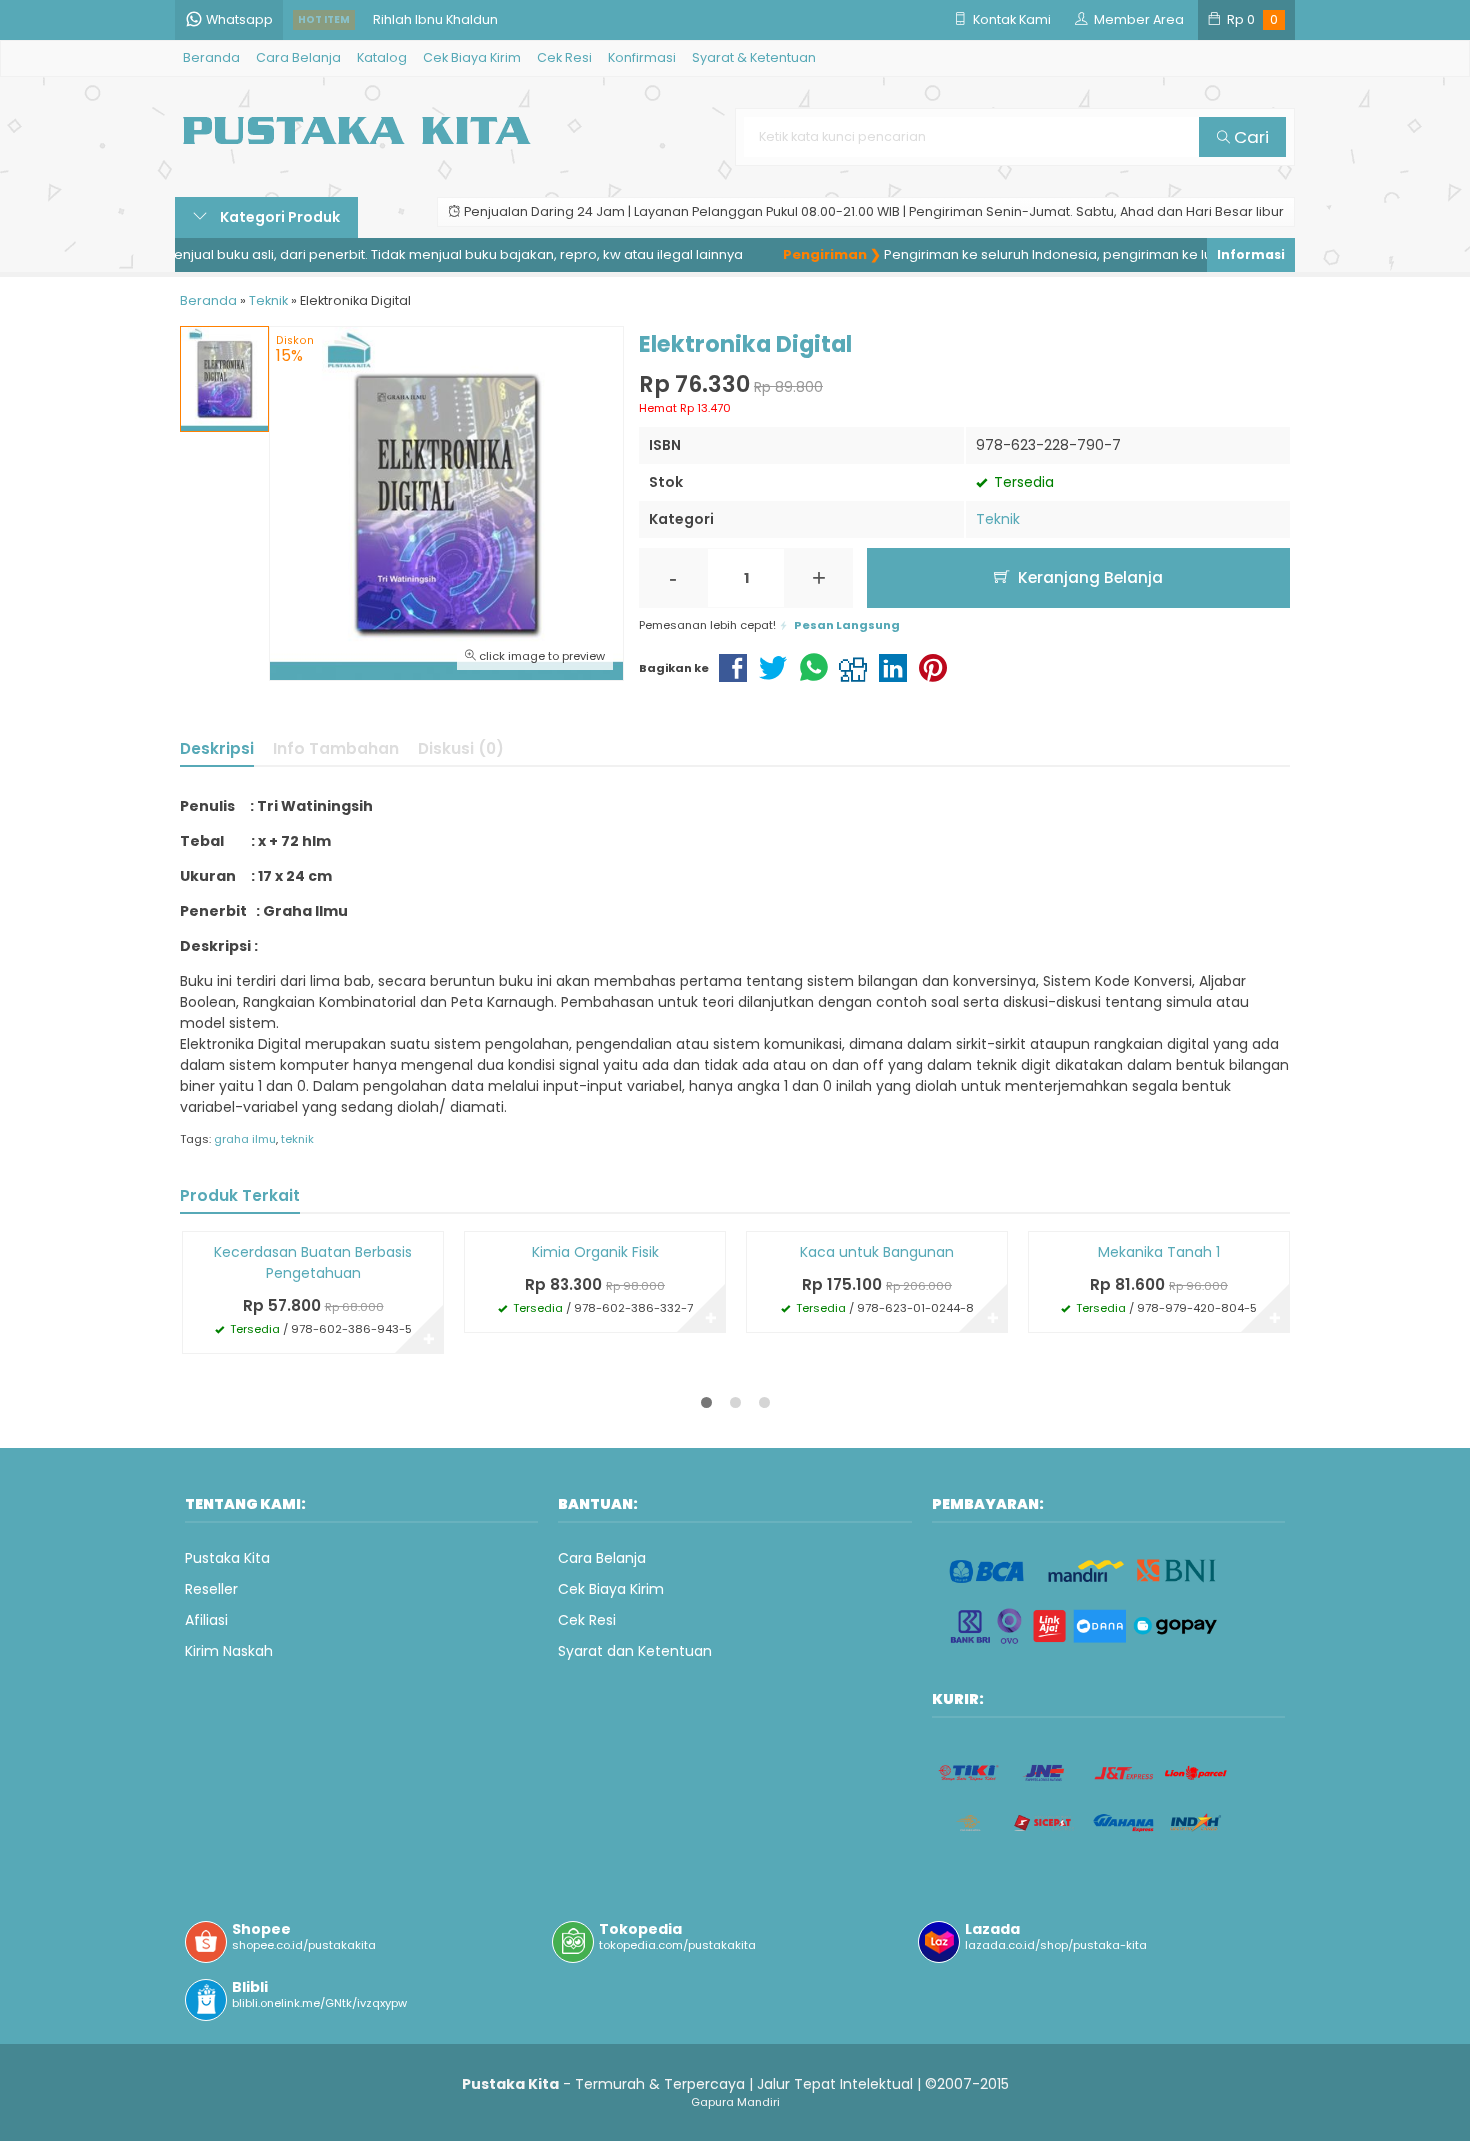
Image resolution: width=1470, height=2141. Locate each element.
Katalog (382, 57)
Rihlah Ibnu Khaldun (435, 19)
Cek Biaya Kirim (472, 57)
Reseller (211, 1589)
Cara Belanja (298, 57)
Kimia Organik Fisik (595, 1252)
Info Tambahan (336, 748)
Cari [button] (1249, 137)
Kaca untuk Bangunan (877, 1252)
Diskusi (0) (461, 748)
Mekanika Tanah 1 (1159, 1252)
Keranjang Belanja (1088, 577)
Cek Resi (564, 57)
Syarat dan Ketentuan (635, 1651)
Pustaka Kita (227, 1558)
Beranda (211, 57)
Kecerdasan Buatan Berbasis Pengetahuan (313, 1262)
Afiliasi (206, 1620)
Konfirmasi (642, 57)
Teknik (998, 519)
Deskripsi (217, 748)
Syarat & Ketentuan (754, 57)
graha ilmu (245, 1139)
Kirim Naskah (229, 1651)
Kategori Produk (278, 217)
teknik (297, 1139)
